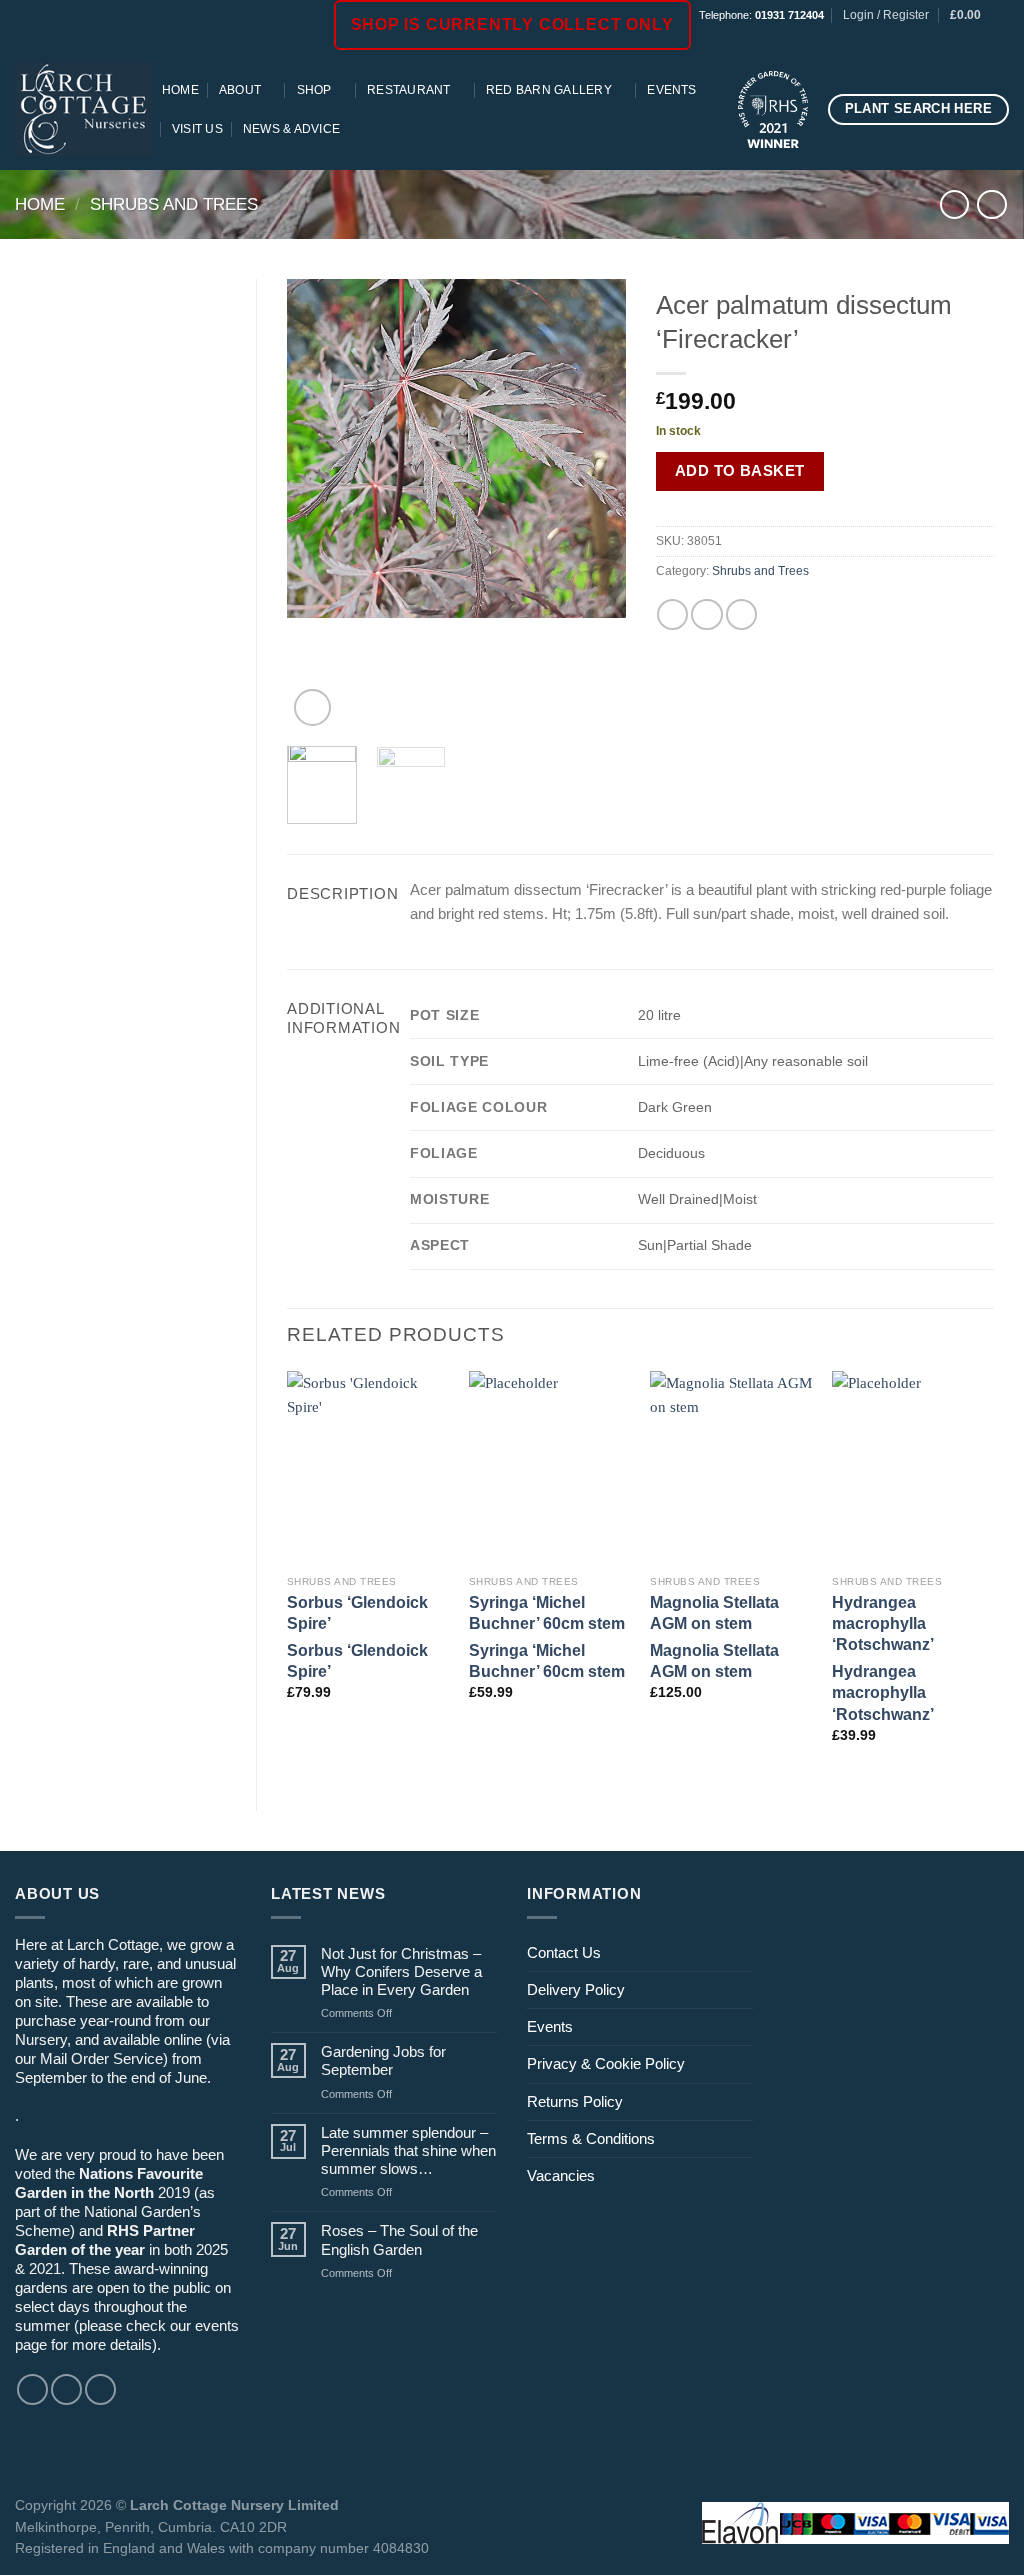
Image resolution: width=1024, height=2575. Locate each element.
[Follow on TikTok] (981, 40)
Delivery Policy (576, 1989)
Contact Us (564, 1952)
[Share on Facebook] (672, 614)
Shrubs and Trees (174, 204)
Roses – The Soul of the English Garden (399, 2239)
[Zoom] (312, 707)
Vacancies (561, 2175)
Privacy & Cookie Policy (606, 2063)
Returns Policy (575, 2101)
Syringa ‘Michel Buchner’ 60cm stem (547, 1612)
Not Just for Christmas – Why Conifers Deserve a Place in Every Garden (401, 1971)
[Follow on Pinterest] (999, 40)
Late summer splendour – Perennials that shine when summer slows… (408, 2150)
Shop (314, 90)
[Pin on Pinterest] (741, 614)
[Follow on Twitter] (100, 2389)
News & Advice (291, 129)
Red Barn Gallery (549, 90)
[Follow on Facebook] (945, 40)
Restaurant (408, 90)
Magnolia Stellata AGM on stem (714, 1612)
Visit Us (197, 129)
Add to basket (740, 470)
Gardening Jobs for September (383, 2060)
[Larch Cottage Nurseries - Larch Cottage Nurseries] (83, 109)
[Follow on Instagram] (963, 40)
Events (671, 90)
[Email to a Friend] (706, 614)
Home (180, 90)
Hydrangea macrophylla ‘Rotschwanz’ (883, 1623)
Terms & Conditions (591, 2138)
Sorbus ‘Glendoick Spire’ (357, 1612)
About (240, 90)
